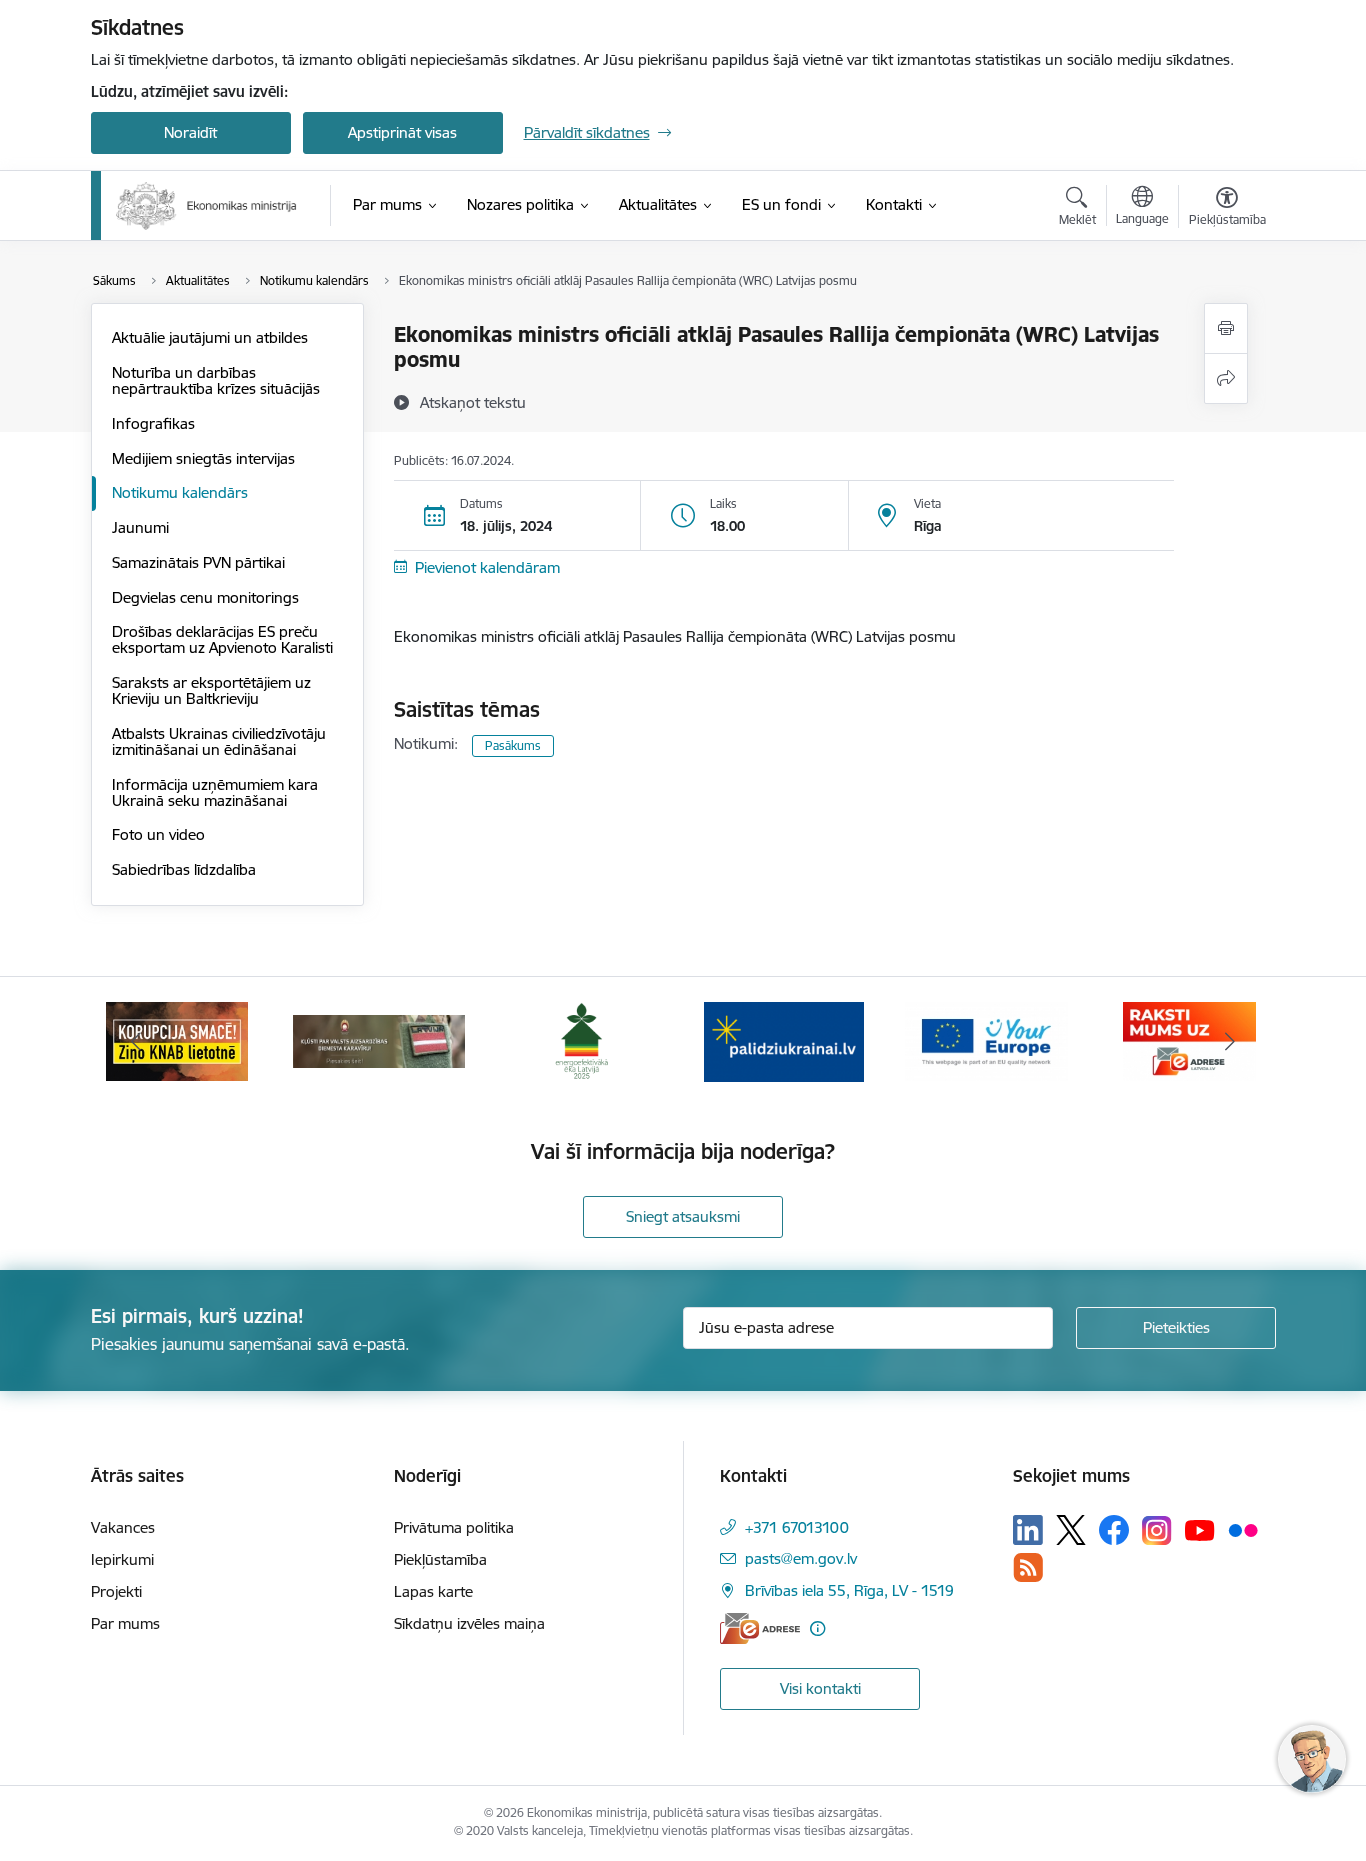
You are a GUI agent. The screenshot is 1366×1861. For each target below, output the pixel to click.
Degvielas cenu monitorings (205, 597)
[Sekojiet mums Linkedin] (1028, 1530)
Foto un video (158, 834)
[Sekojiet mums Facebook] (1114, 1530)
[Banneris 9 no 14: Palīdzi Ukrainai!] (784, 1040)
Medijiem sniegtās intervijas (203, 458)
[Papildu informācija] (817, 1628)
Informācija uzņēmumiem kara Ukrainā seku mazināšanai (215, 792)
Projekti (116, 1591)
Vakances (123, 1527)
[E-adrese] (760, 1628)
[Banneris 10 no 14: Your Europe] (986, 1040)
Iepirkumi (122, 1559)
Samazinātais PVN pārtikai (198, 562)
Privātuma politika (454, 1527)
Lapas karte (433, 1591)
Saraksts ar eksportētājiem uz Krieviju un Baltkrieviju (211, 690)
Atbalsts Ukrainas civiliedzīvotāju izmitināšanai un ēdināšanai (219, 741)
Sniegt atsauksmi (683, 1216)
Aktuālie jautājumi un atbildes (210, 337)
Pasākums (513, 745)
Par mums (125, 1623)
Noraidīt (190, 132)
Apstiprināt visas (402, 132)
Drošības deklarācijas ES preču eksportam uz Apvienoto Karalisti (222, 639)
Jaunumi (140, 527)
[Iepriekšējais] (137, 1042)
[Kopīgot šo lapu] (1226, 378)
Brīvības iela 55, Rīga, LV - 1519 (849, 1590)
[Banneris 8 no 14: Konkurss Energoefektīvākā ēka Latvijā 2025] (581, 1040)
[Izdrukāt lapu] (1226, 328)
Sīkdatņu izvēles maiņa (469, 1623)
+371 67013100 (797, 1527)
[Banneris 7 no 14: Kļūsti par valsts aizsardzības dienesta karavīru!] (379, 1040)
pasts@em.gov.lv (801, 1558)
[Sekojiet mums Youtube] (1200, 1529)
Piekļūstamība (440, 1559)
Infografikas (153, 423)
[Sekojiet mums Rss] (1028, 1567)
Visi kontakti (820, 1688)
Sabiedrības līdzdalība (184, 869)
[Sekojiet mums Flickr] (1243, 1529)
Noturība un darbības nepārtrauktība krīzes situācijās (216, 380)
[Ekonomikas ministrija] (206, 206)
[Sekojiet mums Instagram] (1157, 1530)
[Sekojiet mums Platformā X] (1071, 1530)
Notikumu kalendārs (180, 492)
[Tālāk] (1230, 1042)
